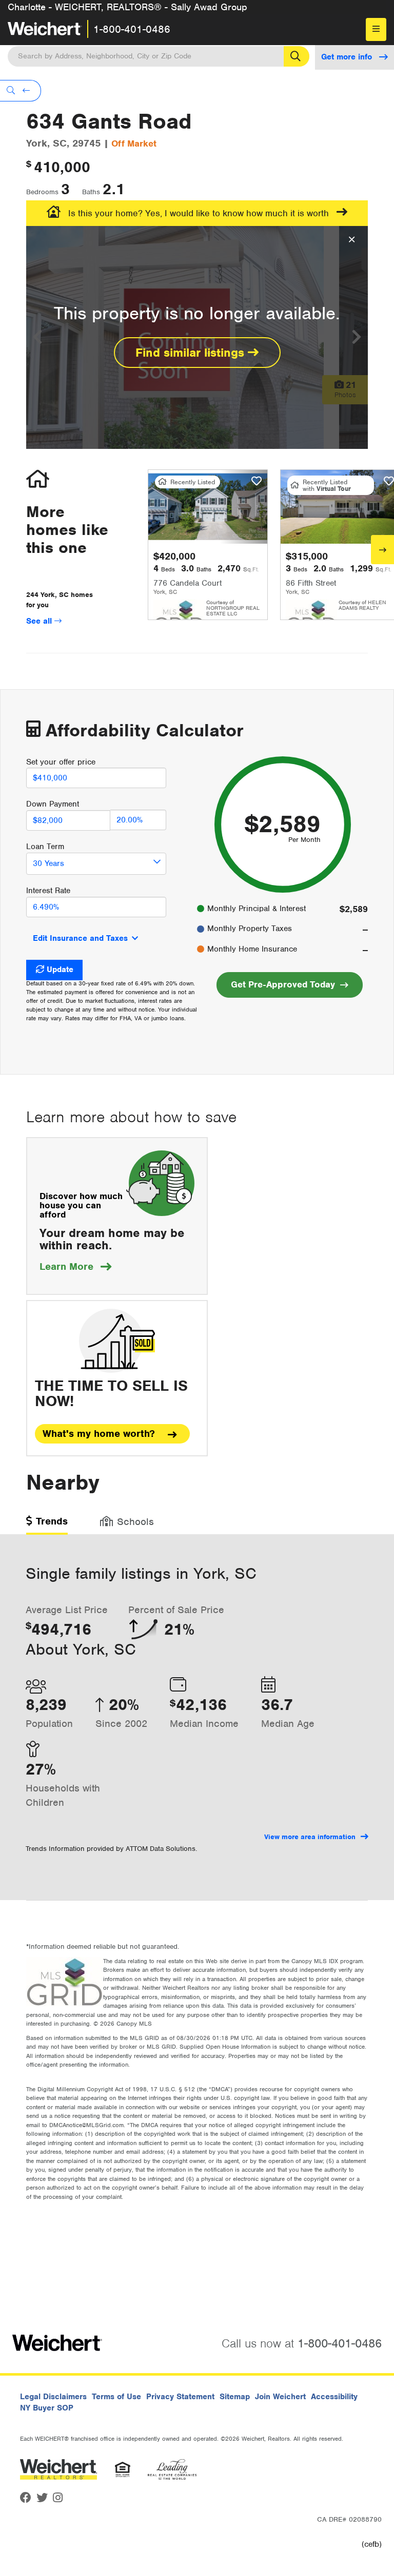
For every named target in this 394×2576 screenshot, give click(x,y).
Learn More (75, 1266)
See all (40, 621)
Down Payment (53, 804)
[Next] (382, 550)
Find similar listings (192, 353)
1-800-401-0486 (132, 29)
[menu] (376, 29)
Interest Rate (48, 891)
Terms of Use (116, 2397)
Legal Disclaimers (53, 2397)
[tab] (47, 1525)
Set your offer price (61, 762)
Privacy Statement (180, 2397)
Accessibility (334, 2397)
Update (60, 970)
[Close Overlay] (352, 240)
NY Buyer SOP (47, 2408)
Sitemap (235, 2397)
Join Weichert (280, 2397)
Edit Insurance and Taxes (80, 938)
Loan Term (45, 847)
